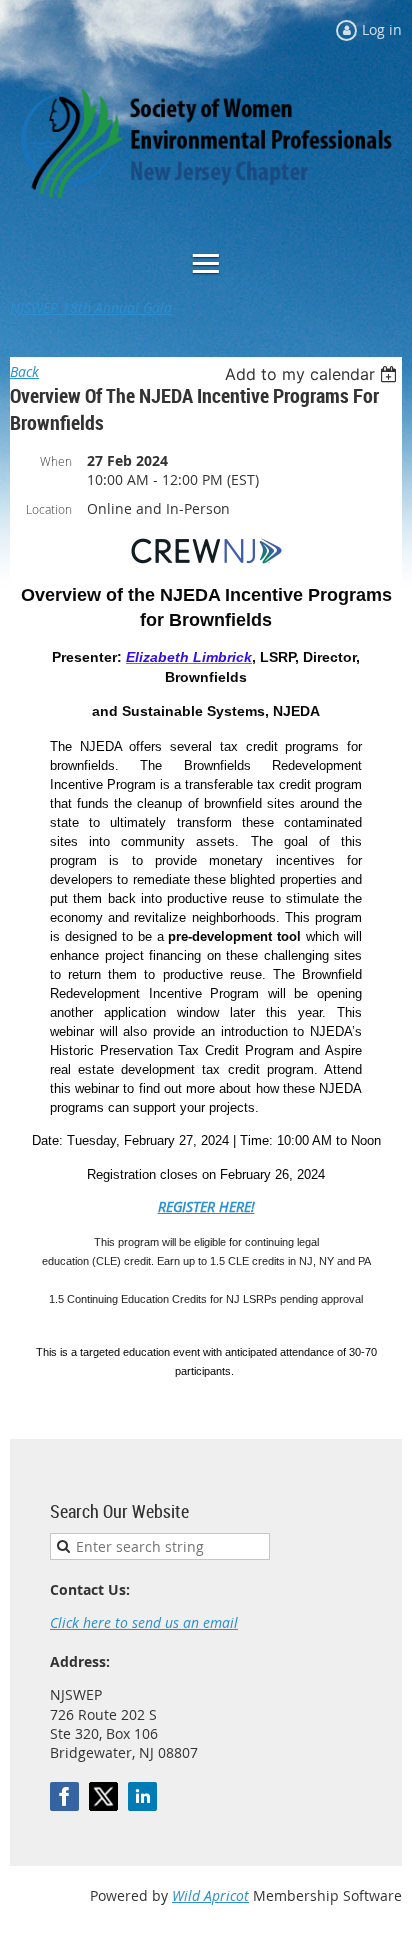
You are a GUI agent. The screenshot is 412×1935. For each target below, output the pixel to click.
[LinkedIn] (142, 1796)
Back (24, 371)
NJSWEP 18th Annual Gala (91, 307)
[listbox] (313, 374)
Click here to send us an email (144, 1622)
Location (49, 509)
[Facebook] (64, 1796)
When (56, 461)
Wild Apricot (210, 1895)
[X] (103, 1796)
